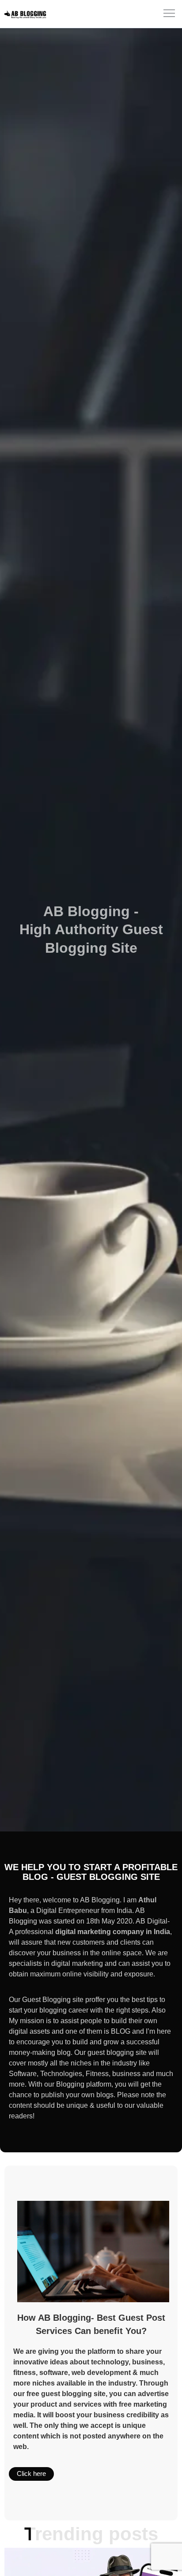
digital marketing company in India (113, 1932)
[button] (169, 14)
